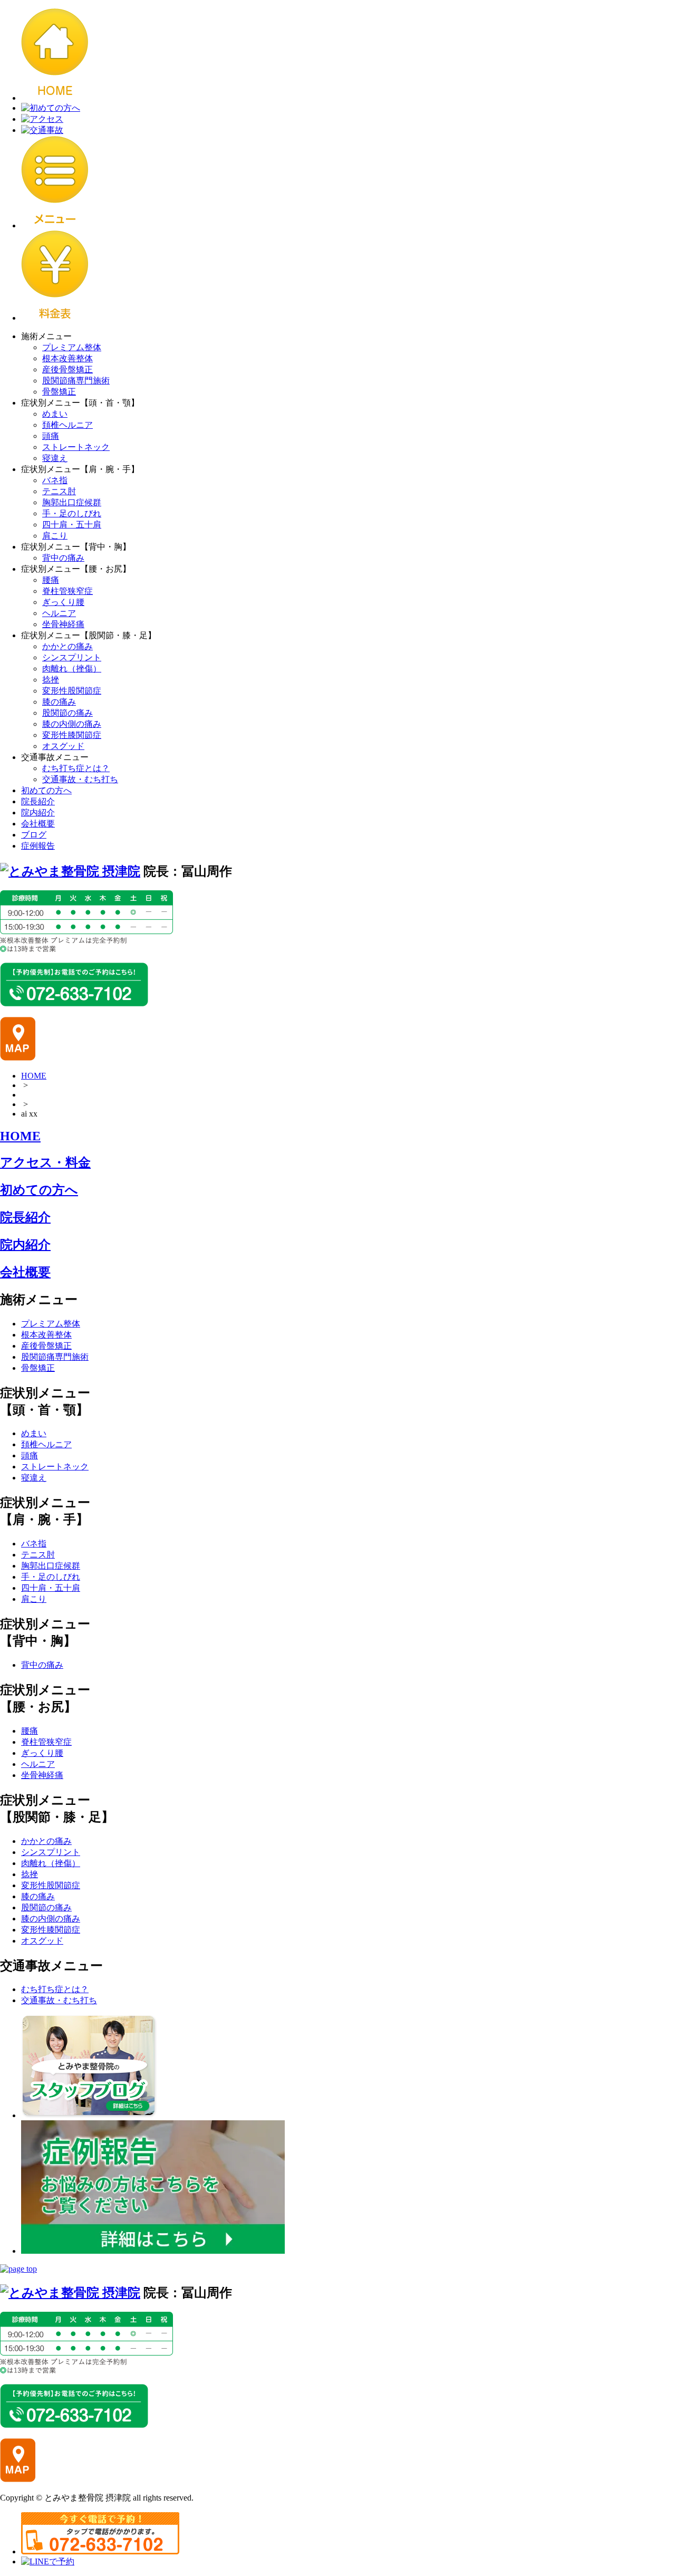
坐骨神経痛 (63, 624)
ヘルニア (59, 613)
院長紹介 (38, 801)
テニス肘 (59, 491)
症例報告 (38, 846)
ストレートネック (76, 447)
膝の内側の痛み (72, 724)
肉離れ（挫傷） (72, 669)
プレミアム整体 (72, 347)
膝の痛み (59, 702)
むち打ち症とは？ (76, 768)
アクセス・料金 (45, 1162)
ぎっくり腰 (63, 602)
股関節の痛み (67, 713)
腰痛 (51, 580)
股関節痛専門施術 (76, 381)
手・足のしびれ (72, 513)
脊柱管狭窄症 (67, 591)
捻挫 (51, 680)
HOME (34, 1076)
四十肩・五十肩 (72, 525)
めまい (55, 414)
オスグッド (63, 746)
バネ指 (55, 480)
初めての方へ (46, 790)
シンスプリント (72, 657)
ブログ (34, 835)
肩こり (55, 536)
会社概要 (38, 824)
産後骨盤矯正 (67, 369)
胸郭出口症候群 (72, 502)
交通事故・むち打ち (80, 779)
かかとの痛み (67, 646)
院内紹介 (38, 813)
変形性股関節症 (72, 691)
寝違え (55, 458)
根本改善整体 (67, 358)
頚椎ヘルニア (67, 425)
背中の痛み (63, 558)
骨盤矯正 (59, 392)
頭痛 (51, 436)
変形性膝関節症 (72, 735)
